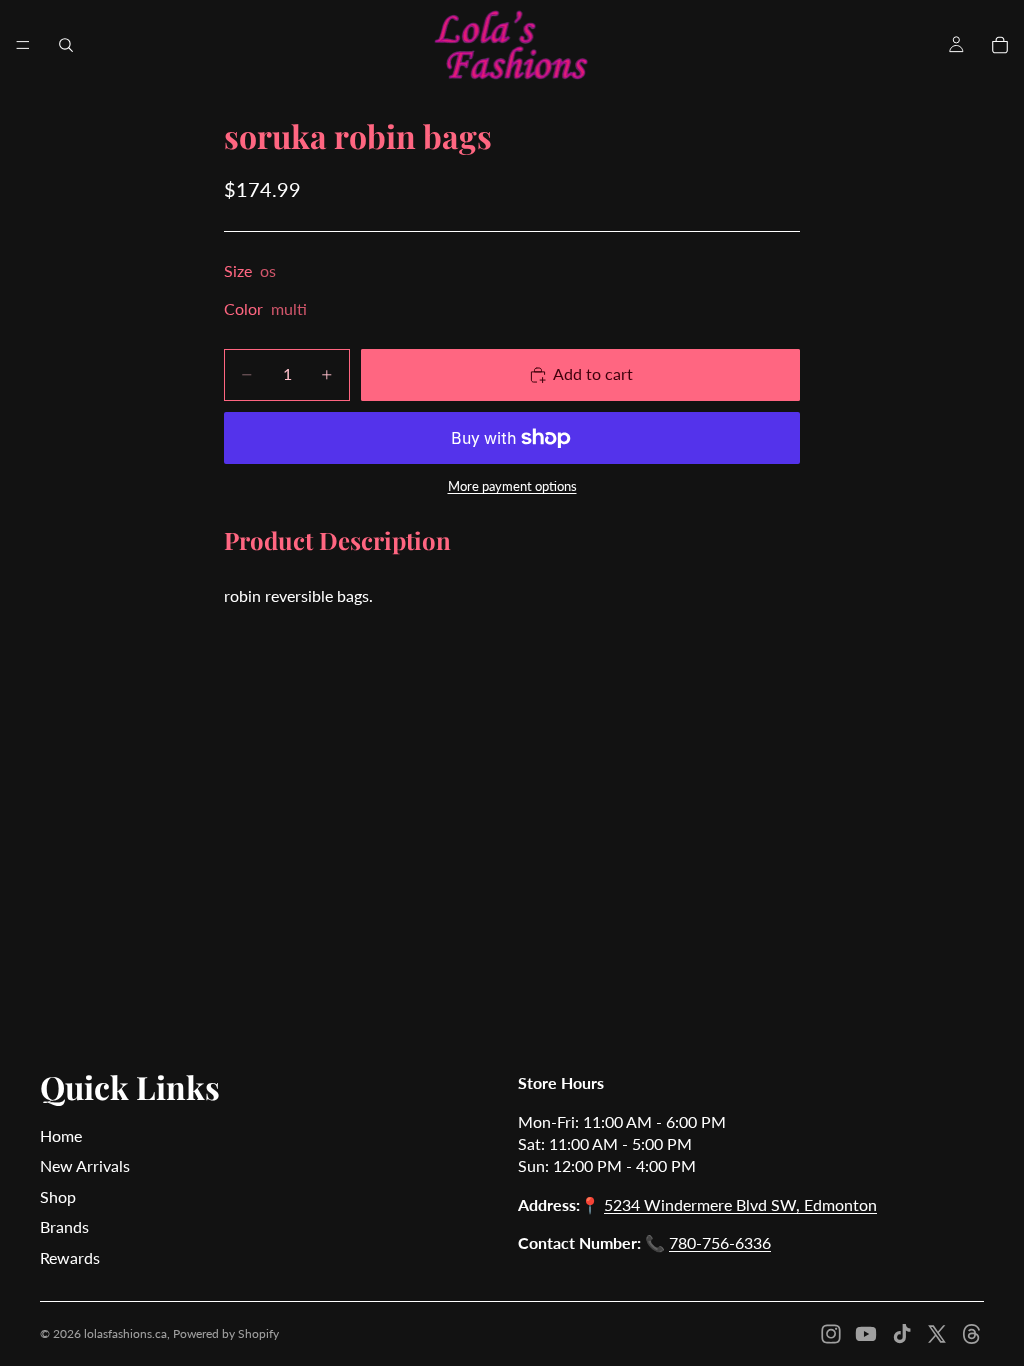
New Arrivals (85, 1165)
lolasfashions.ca (125, 1333)
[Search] (66, 45)
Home (61, 1135)
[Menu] (23, 45)
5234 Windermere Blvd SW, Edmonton (740, 1204)
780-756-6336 (720, 1242)
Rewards (70, 1257)
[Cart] (1000, 45)
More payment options (512, 486)
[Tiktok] (902, 1334)
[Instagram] (831, 1334)
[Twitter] (937, 1334)
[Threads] (972, 1334)
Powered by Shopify (226, 1333)
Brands (64, 1226)
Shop (58, 1196)
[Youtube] (866, 1334)
